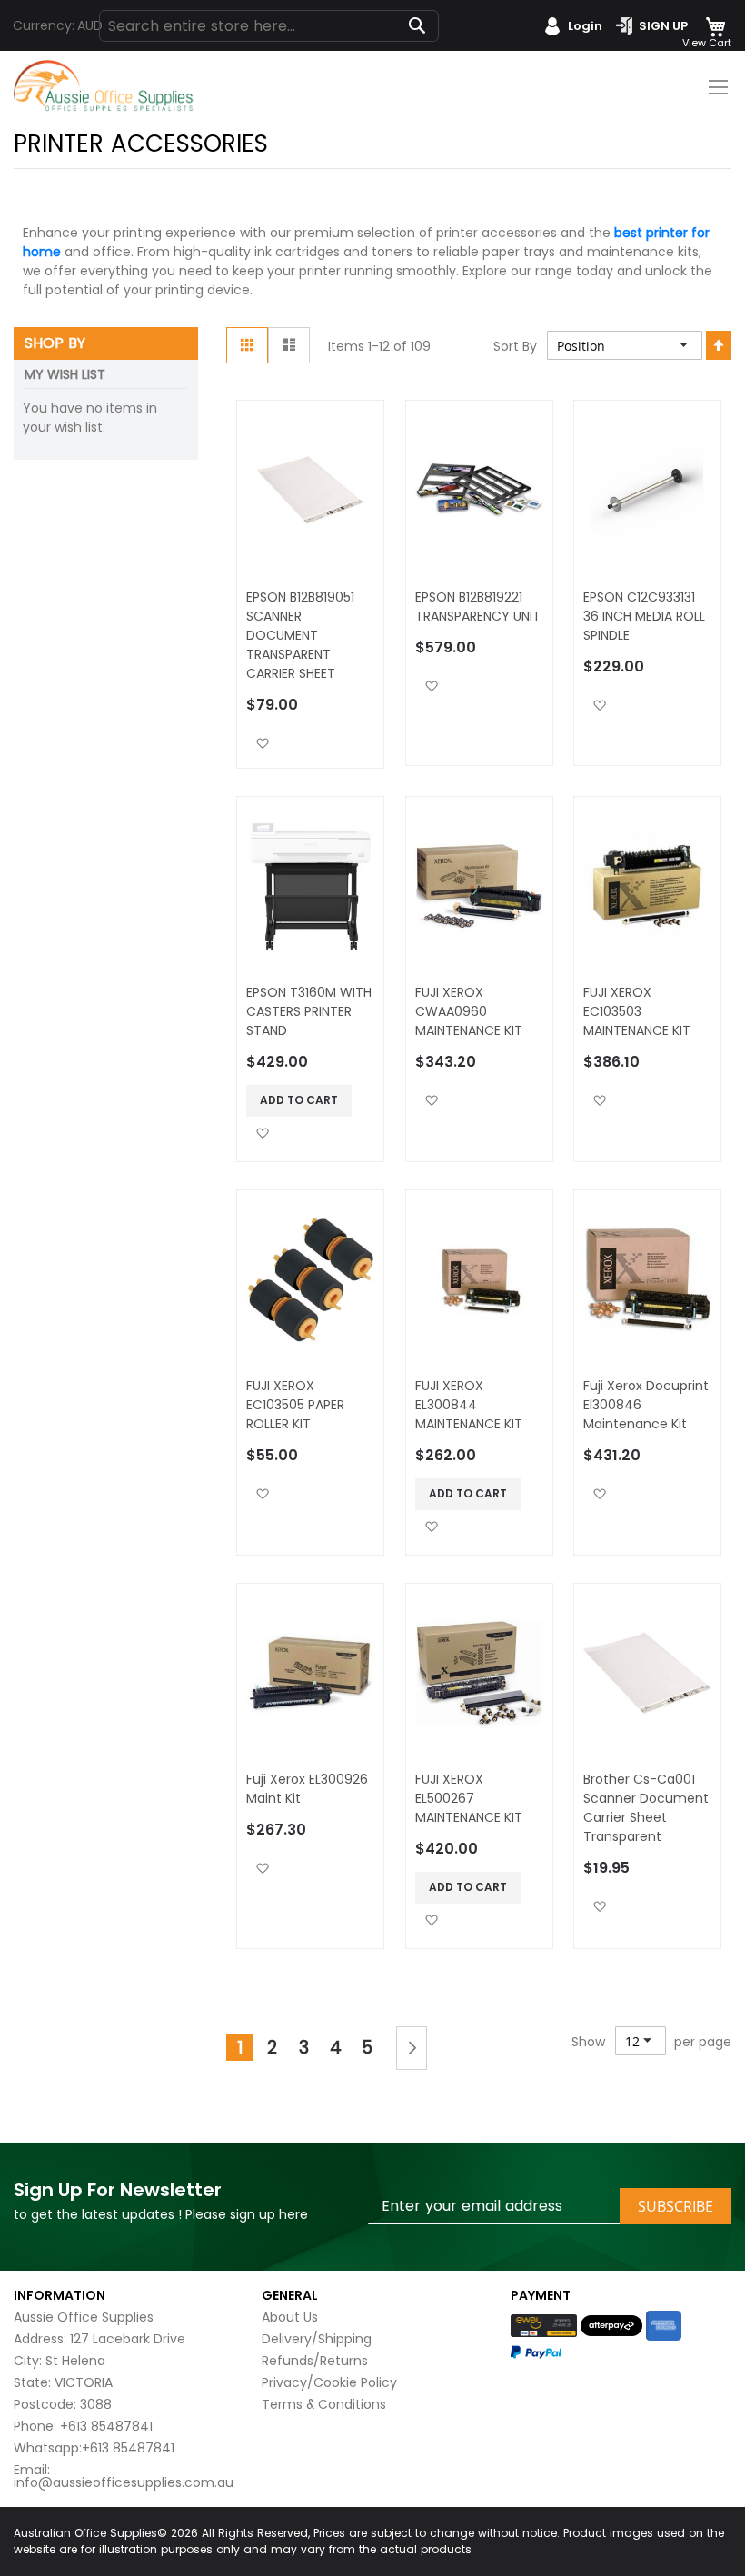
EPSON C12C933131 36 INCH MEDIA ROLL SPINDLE (644, 616)
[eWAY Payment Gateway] (544, 2325)
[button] (262, 743)
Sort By (515, 346)
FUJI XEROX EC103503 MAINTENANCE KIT (637, 1011)
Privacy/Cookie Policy (329, 2382)
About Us (290, 2317)
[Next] (412, 2048)
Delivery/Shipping (317, 2339)
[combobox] (269, 26)
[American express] (664, 2326)
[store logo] (104, 86)
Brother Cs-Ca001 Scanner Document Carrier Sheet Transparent (646, 1808)
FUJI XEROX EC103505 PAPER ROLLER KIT (295, 1405)
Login (585, 26)
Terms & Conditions (324, 2404)
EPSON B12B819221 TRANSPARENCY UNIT (478, 607)
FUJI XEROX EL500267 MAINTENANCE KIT (469, 1798)
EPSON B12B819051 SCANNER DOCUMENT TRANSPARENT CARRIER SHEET (300, 635)
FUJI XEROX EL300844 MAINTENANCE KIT (469, 1405)
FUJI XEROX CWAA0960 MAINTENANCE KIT (469, 1011)
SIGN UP (663, 26)
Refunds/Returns (315, 2361)
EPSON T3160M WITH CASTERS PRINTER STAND (309, 1011)
